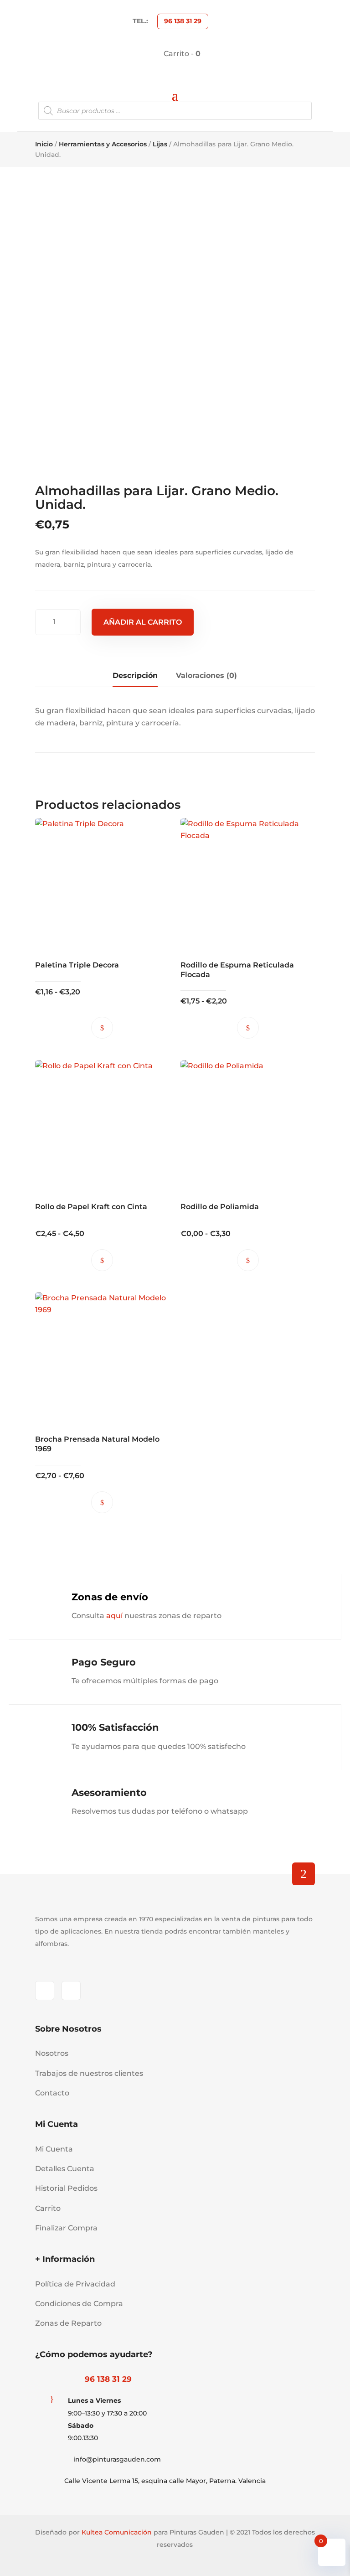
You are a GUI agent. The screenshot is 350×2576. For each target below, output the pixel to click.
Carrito (48, 2208)
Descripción (135, 675)
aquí (114, 1616)
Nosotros (52, 2053)
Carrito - (181, 54)
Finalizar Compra (66, 2228)
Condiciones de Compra (79, 2304)
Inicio (44, 144)
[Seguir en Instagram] (71, 1991)
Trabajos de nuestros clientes (89, 2073)
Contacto (52, 2093)
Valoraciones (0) (206, 675)
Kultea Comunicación (117, 2532)
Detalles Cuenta (65, 2169)
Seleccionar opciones (102, 1028)
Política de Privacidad (75, 2284)
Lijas (160, 144)
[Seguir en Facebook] (45, 1991)
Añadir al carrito (143, 622)
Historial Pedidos (66, 2188)
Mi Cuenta (54, 2149)
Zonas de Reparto (68, 2323)
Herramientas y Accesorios (103, 144)
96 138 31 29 (183, 21)
